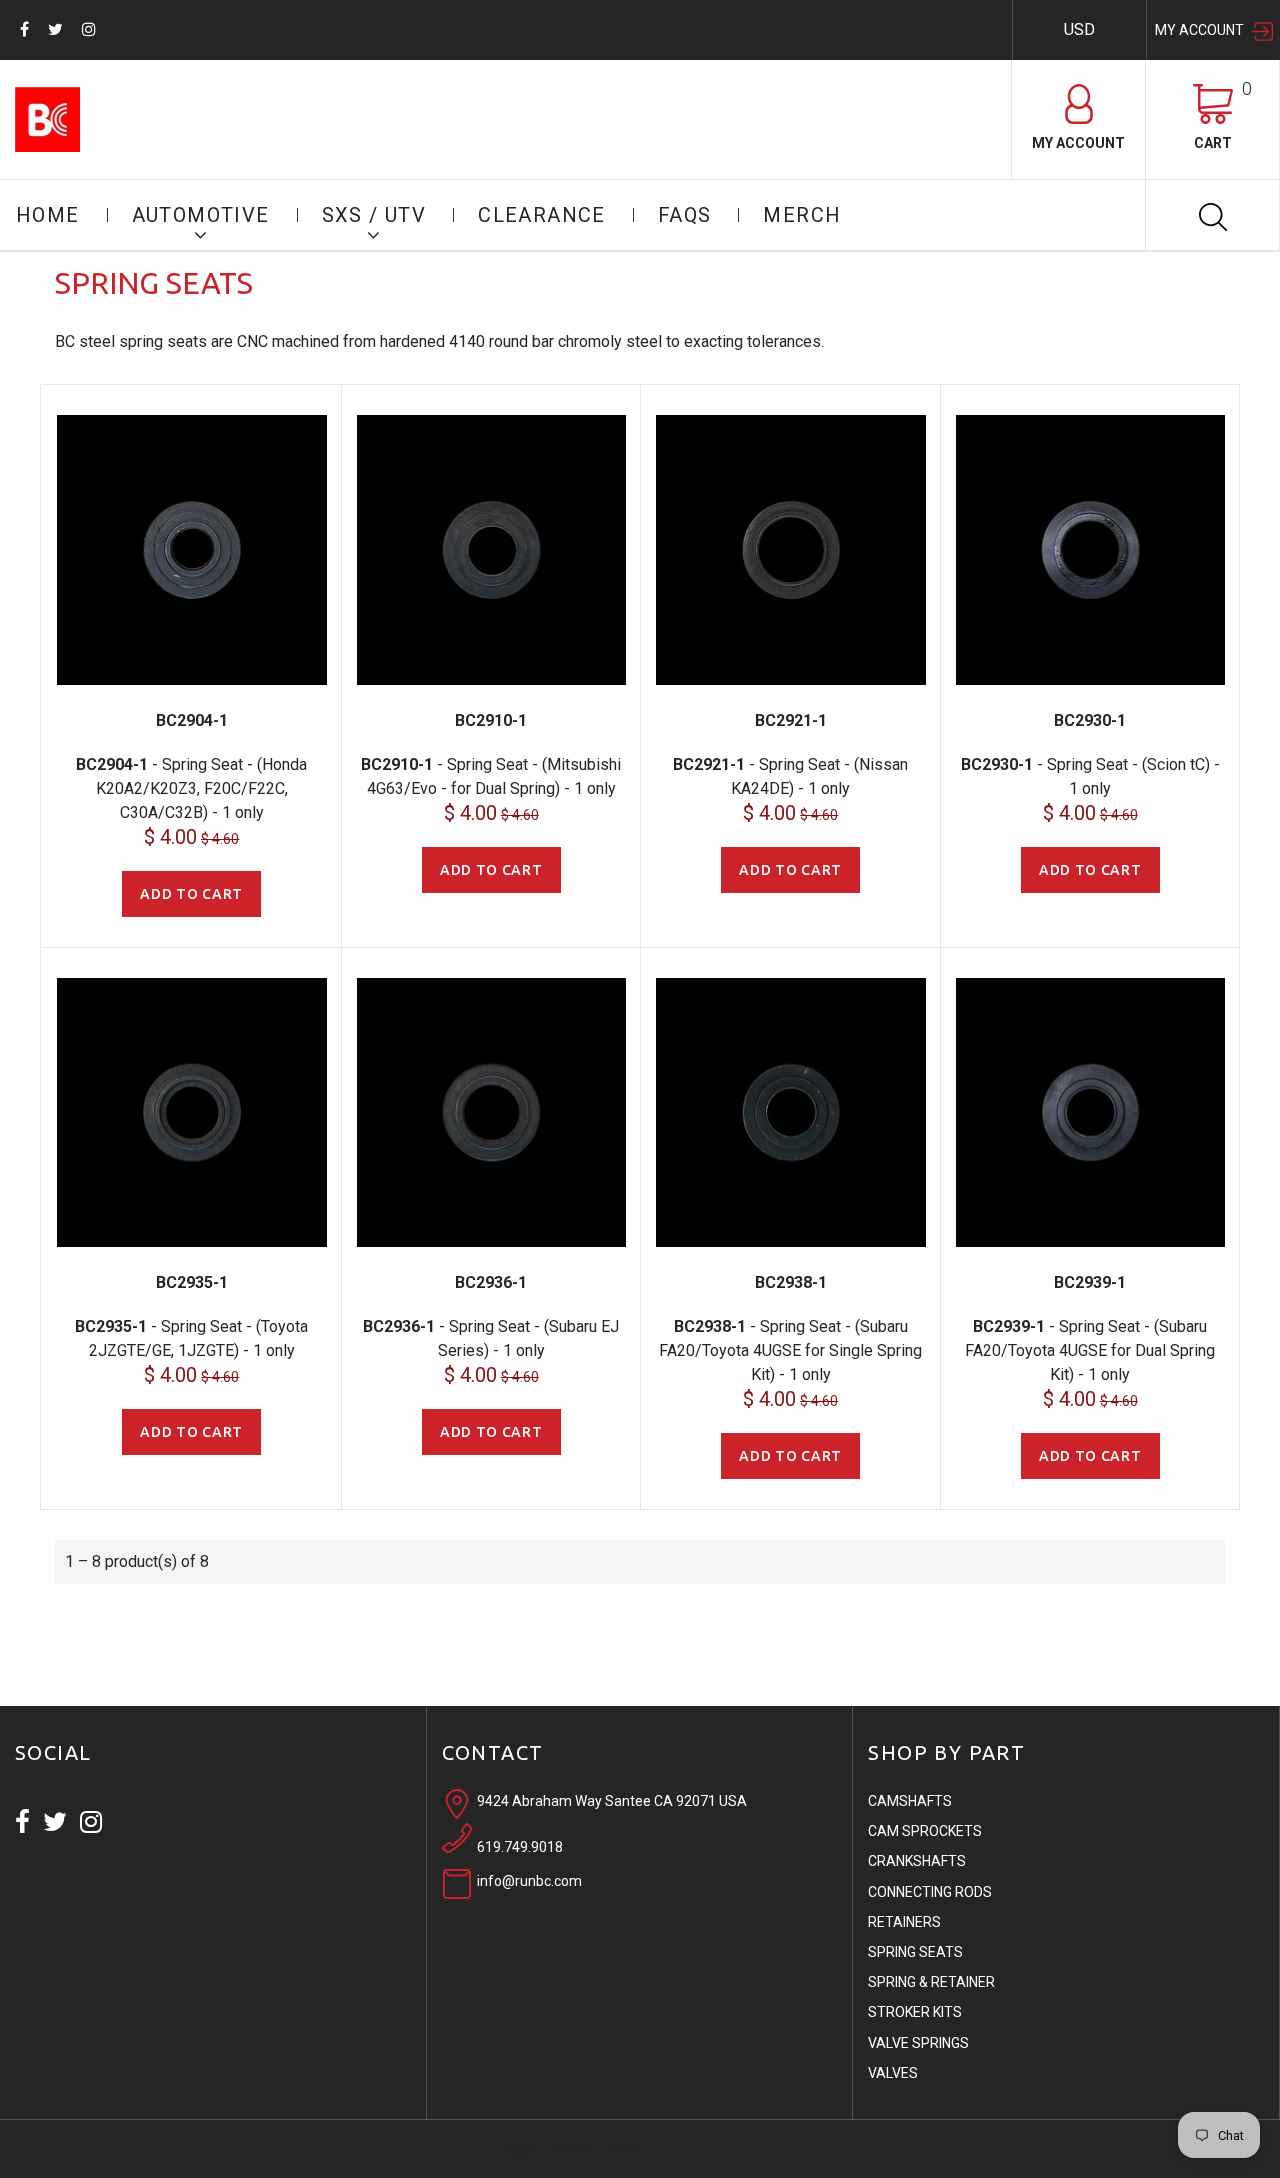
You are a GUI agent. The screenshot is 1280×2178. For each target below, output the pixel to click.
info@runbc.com (529, 1881)
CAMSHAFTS (910, 1801)
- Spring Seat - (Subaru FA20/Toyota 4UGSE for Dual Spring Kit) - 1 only (1090, 1350)
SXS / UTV (374, 215)
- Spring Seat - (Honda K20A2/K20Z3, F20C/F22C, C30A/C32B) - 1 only (191, 788)
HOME (48, 215)
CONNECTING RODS (930, 1892)
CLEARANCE (542, 215)
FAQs (685, 215)
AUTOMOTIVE (201, 215)
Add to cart (191, 894)
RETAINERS (904, 1922)
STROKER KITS (915, 2012)
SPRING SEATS (915, 1952)
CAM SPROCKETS (925, 1831)
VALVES (893, 2073)
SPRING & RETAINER (931, 1982)
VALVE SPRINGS (918, 2043)
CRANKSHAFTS (917, 1861)
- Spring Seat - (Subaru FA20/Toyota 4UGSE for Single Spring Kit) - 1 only (790, 1350)
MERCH (802, 215)
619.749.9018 (520, 1847)
